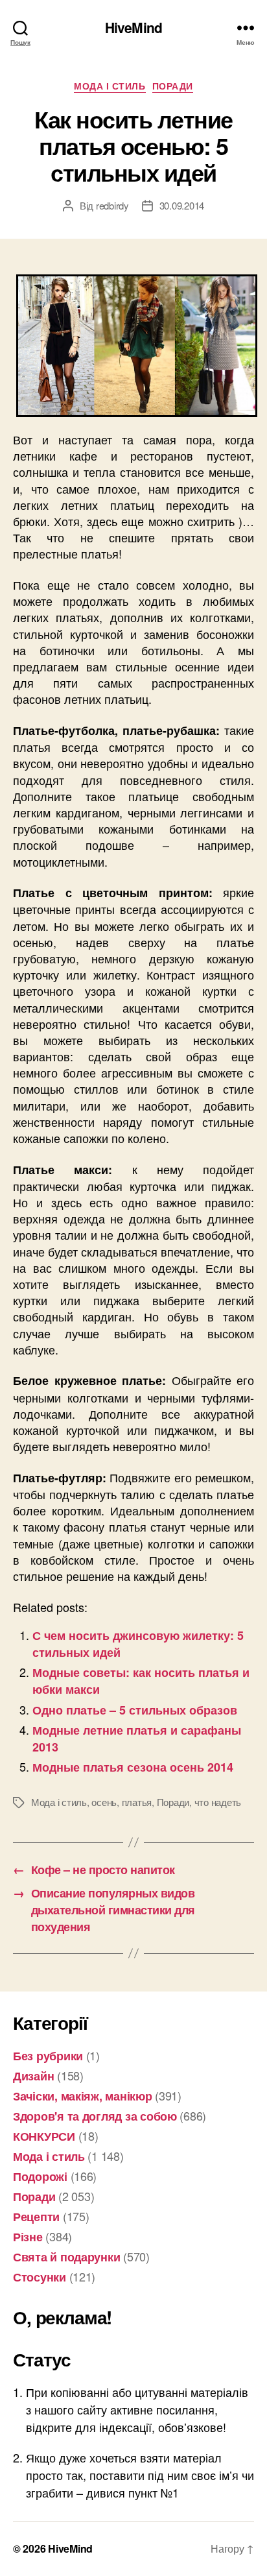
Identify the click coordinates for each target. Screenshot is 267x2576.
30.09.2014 (182, 205)
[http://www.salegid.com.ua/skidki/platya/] (133, 346)
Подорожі (40, 2176)
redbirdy (112, 205)
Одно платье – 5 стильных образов (135, 1710)
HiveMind (133, 28)
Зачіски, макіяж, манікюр (83, 2096)
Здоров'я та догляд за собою (95, 2116)
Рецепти (36, 2217)
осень (104, 1802)
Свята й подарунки (66, 2257)
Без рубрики (48, 2056)
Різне (28, 2237)
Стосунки (40, 2277)
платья (137, 1802)
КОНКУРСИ (44, 2136)
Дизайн (33, 2076)
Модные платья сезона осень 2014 (133, 1767)
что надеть (218, 1802)
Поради (173, 86)
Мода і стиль (110, 86)
